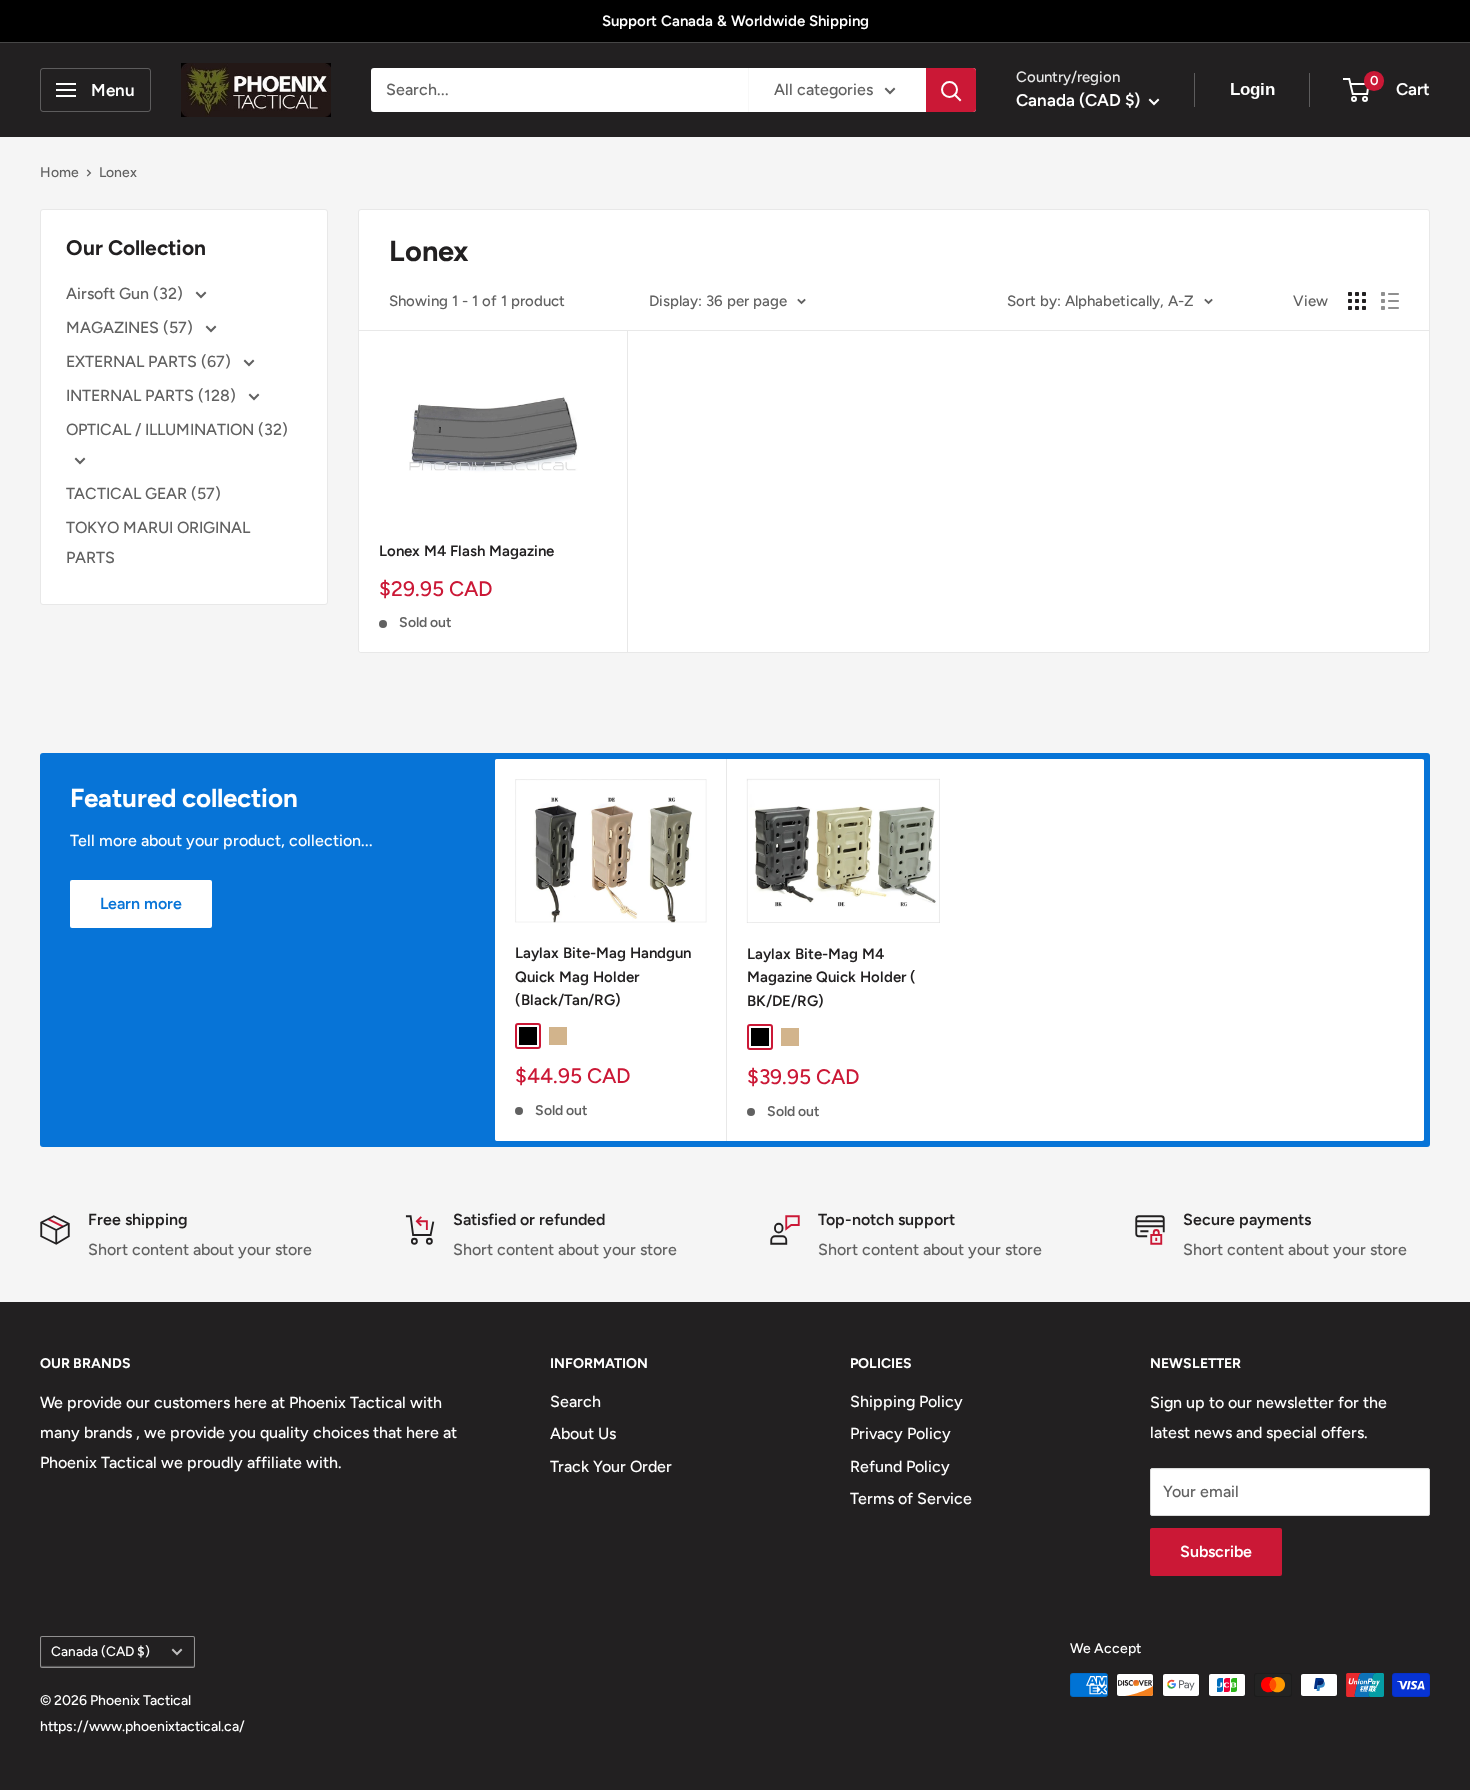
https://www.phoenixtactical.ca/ (142, 1726)
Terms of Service (911, 1498)
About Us (583, 1433)
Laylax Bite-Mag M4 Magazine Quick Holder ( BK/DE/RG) (831, 977)
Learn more (141, 903)
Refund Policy (900, 1466)
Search (575, 1401)
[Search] (951, 90)
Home (59, 172)
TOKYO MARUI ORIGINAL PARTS (158, 542)
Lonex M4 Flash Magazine (466, 551)
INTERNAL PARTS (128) (153, 395)
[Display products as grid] (1357, 301)
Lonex (118, 172)
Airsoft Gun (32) (126, 293)
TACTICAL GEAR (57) (143, 493)
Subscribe (1216, 1551)
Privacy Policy (900, 1433)
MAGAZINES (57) (131, 327)
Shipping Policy (906, 1401)
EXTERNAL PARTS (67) (150, 361)
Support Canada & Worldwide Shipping (735, 21)
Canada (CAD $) (100, 1651)
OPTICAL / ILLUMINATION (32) (177, 429)
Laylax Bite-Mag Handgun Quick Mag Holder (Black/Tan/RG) (603, 977)
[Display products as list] (1390, 301)
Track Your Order (611, 1466)
